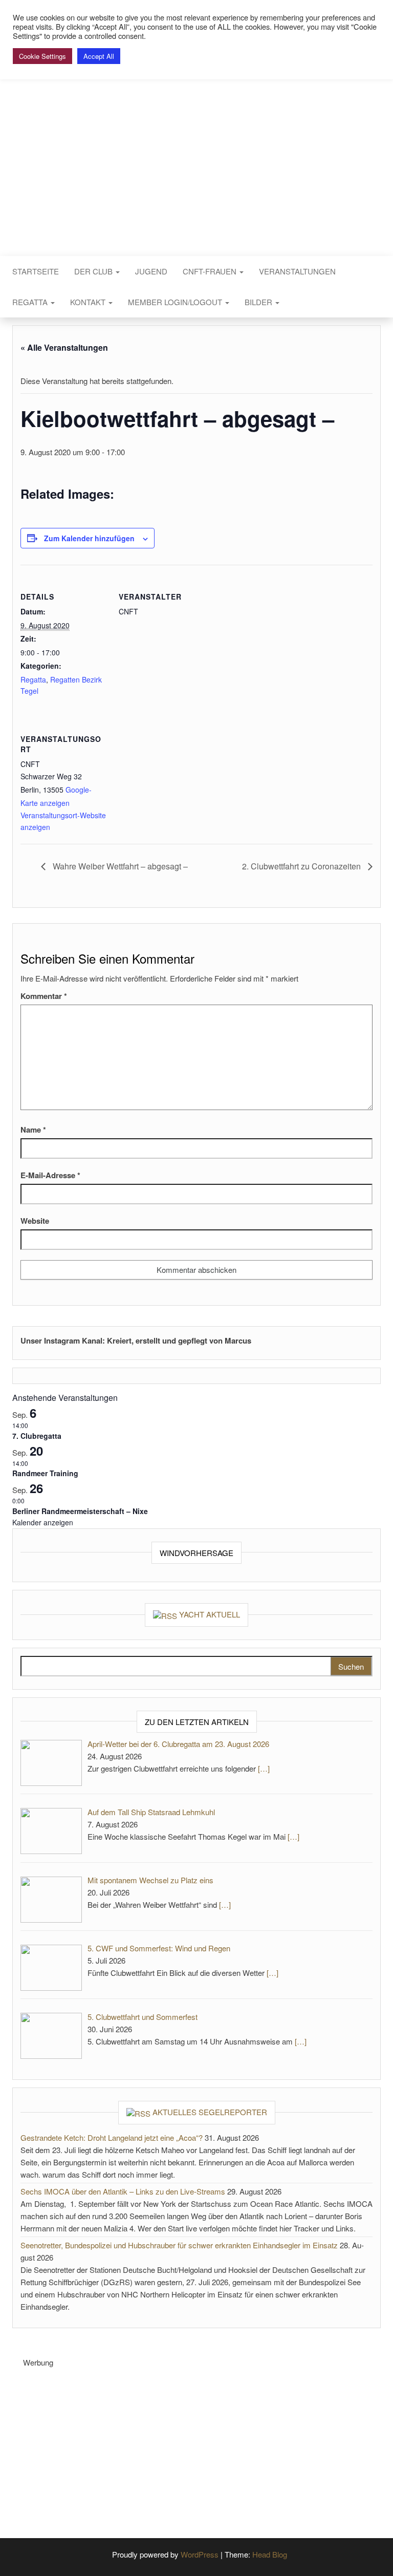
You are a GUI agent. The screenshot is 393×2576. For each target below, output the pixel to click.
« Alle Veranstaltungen (64, 347)
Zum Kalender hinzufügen (89, 538)
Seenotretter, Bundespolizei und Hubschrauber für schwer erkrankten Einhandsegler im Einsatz (179, 2245)
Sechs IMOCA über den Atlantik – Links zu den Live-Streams (123, 2191)
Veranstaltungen (297, 271)
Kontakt (89, 302)
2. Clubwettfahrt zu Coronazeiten (302, 866)
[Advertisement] (208, 2440)
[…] (264, 1768)
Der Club (94, 271)
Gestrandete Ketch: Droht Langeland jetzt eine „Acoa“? (112, 2137)
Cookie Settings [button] (42, 56)
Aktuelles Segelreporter (210, 2112)
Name (33, 1130)
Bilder (259, 302)
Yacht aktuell (210, 1614)
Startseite (36, 271)
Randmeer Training (45, 1473)
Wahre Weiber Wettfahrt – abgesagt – (119, 866)
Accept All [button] (99, 56)
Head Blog (270, 2554)
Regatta (31, 302)
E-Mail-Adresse (50, 1175)
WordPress (200, 2554)
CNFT (196, 132)
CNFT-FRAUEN (211, 271)
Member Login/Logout (176, 302)
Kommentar (44, 996)
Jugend (151, 271)
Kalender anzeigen (43, 1522)
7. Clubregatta (37, 1436)
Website (35, 1221)
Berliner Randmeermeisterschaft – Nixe (80, 1511)
